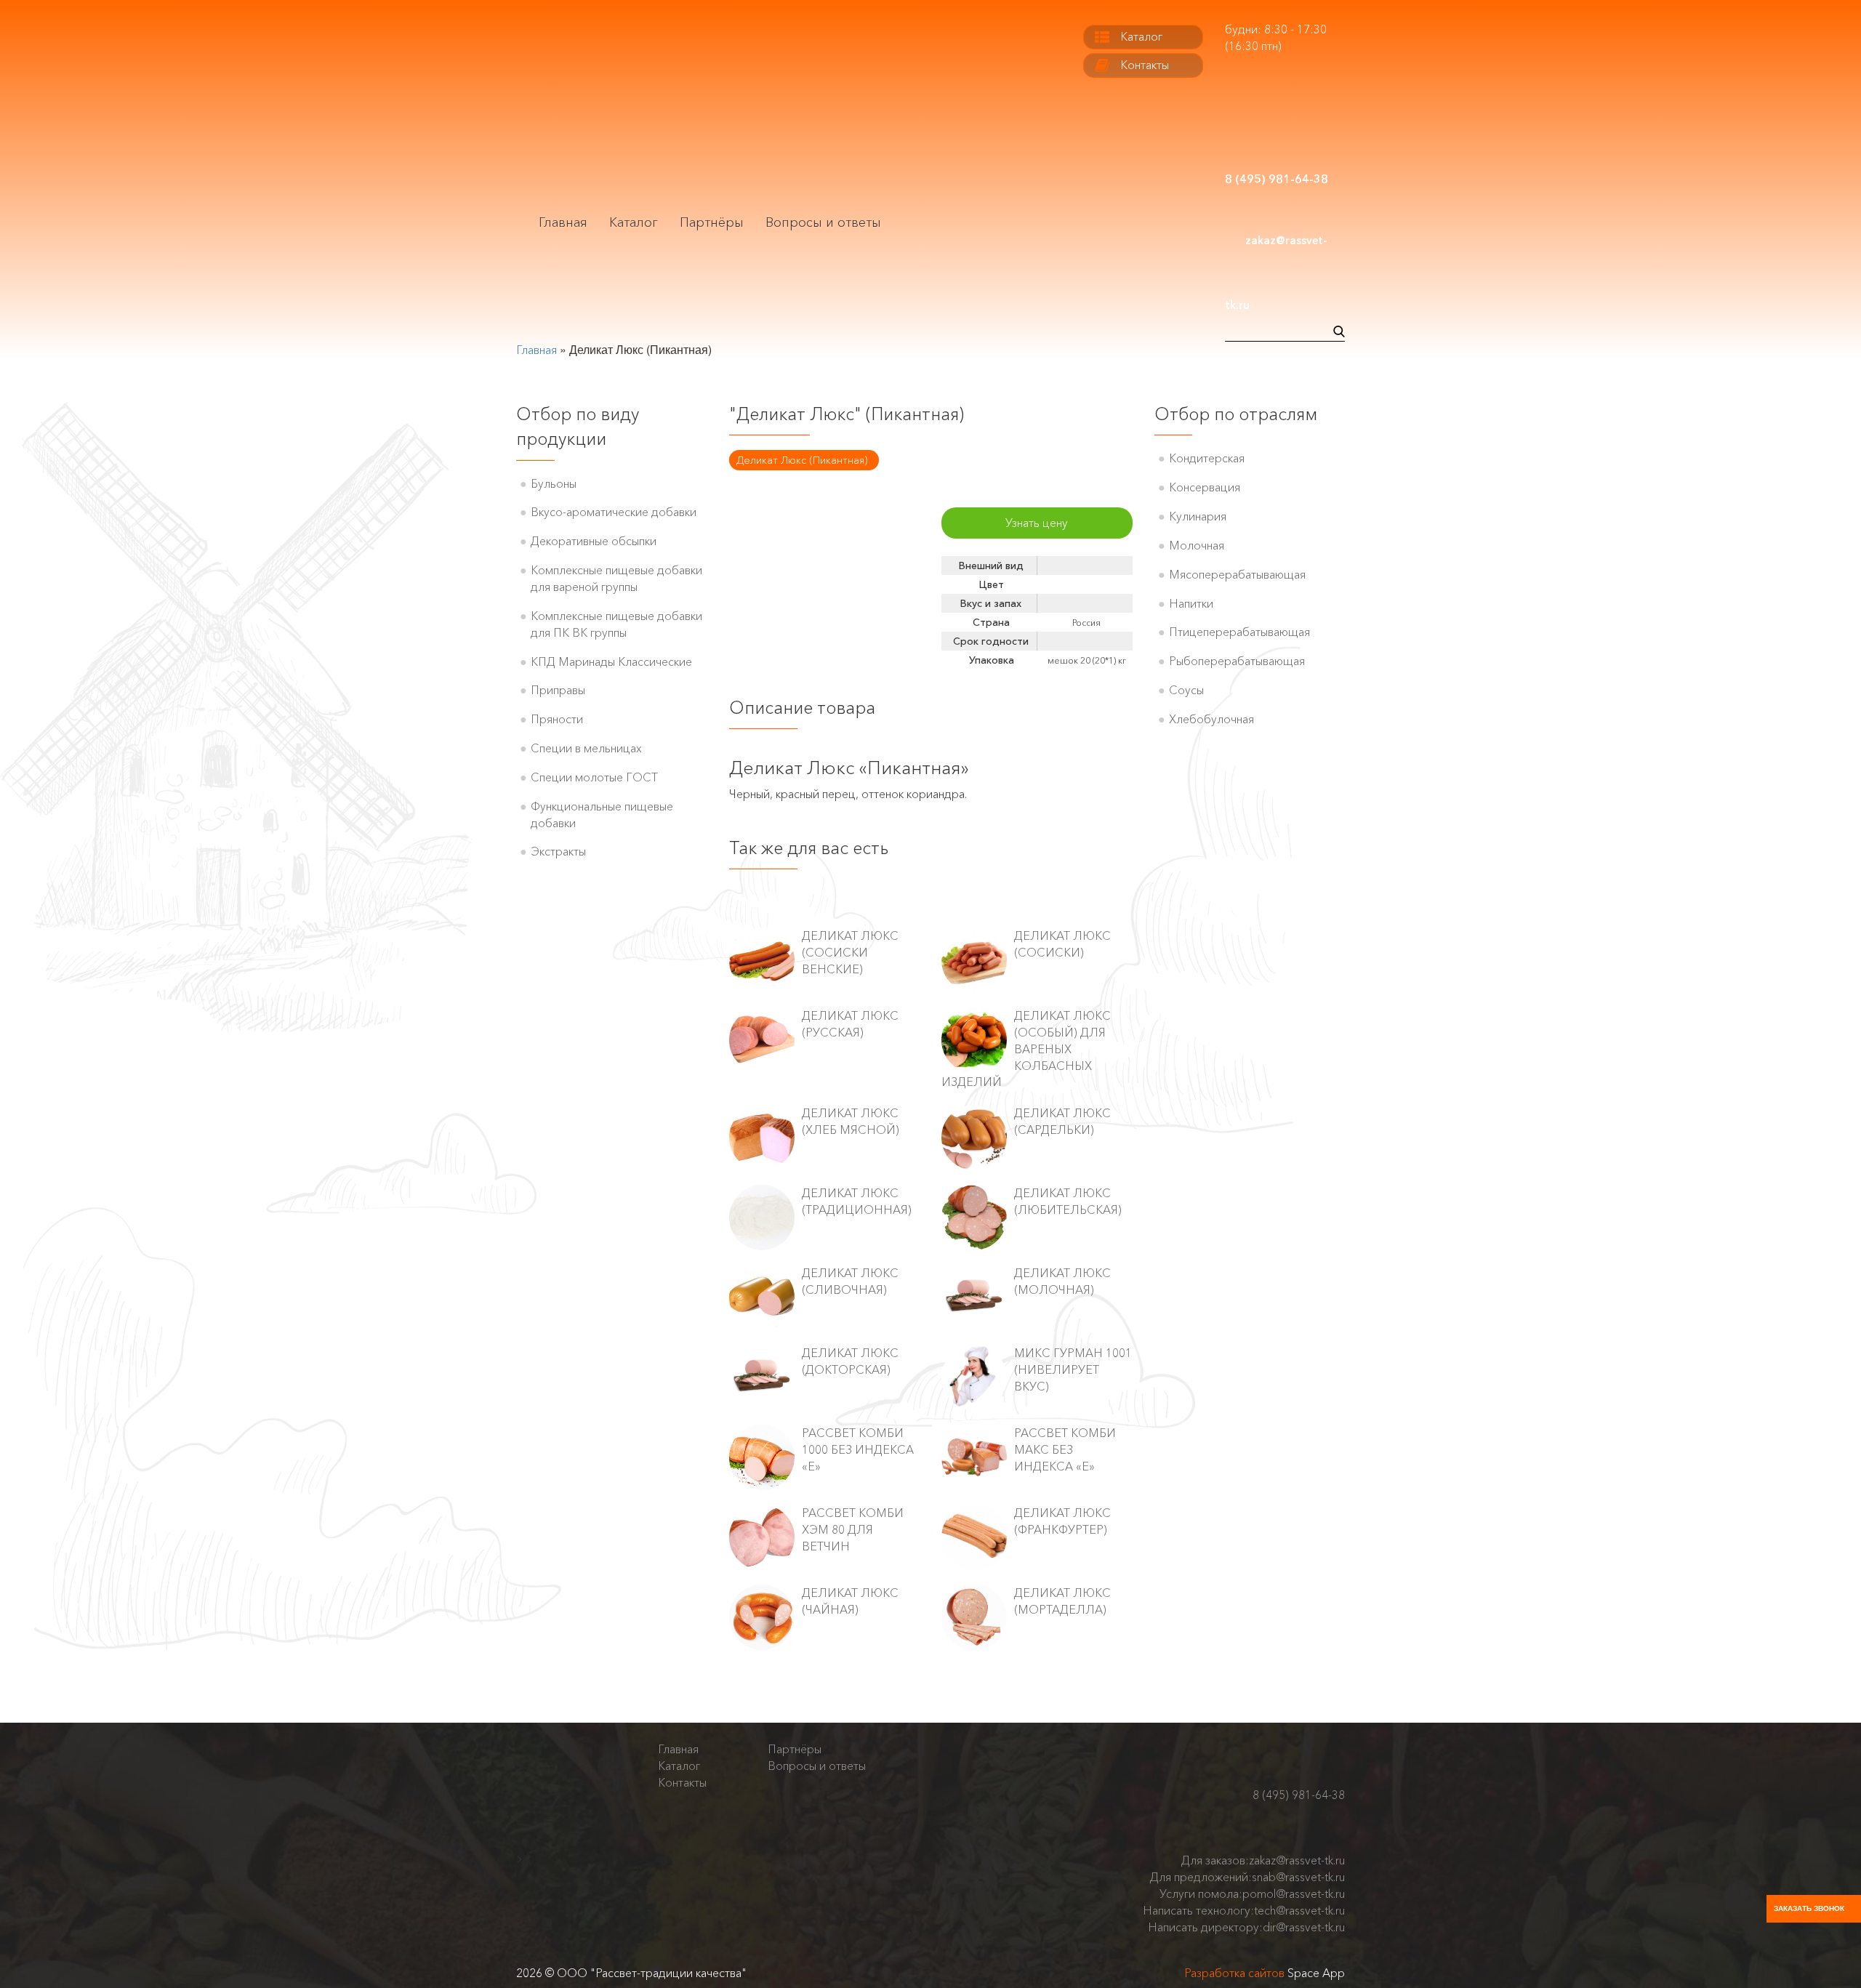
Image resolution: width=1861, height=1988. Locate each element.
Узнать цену (1037, 523)
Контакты (1145, 65)
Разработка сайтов (1234, 1973)
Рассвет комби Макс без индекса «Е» (1065, 1449)
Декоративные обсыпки (594, 541)
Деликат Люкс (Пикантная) (802, 460)
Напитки (1191, 603)
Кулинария (1198, 516)
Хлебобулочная (1211, 719)
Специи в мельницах (586, 748)
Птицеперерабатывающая (1239, 632)
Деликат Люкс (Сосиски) (1062, 944)
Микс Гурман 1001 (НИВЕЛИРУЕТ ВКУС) (1073, 1369)
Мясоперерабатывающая (1237, 574)
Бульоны (554, 483)
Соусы (1186, 690)
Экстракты (558, 851)
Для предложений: (1247, 1877)
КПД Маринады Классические (611, 661)
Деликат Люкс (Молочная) (1062, 1281)
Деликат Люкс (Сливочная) (850, 1281)
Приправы (558, 690)
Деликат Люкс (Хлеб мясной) (851, 1121)
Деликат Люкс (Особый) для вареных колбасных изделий (1026, 1049)
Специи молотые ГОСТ (594, 777)
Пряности (557, 719)
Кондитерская (1207, 458)
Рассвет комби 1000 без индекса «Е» (858, 1449)
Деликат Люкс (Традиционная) (857, 1201)
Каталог (634, 222)
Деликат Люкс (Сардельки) (1062, 1121)
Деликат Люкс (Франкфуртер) (1062, 1521)
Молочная (1197, 545)
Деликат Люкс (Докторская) (850, 1361)
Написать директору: (1246, 1927)
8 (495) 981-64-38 (1299, 1795)
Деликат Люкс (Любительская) (1068, 1201)
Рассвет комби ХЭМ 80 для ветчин (853, 1529)
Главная (563, 222)
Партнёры (712, 222)
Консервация (1205, 487)
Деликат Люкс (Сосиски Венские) (850, 952)
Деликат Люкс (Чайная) (850, 1601)
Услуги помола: (1252, 1894)
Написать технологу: (1244, 1910)
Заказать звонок (1809, 1908)
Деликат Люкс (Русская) (850, 1024)
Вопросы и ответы (823, 222)
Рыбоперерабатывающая (1237, 661)
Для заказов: (1263, 1860)
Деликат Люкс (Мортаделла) (1062, 1601)
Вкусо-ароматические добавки (614, 512)
